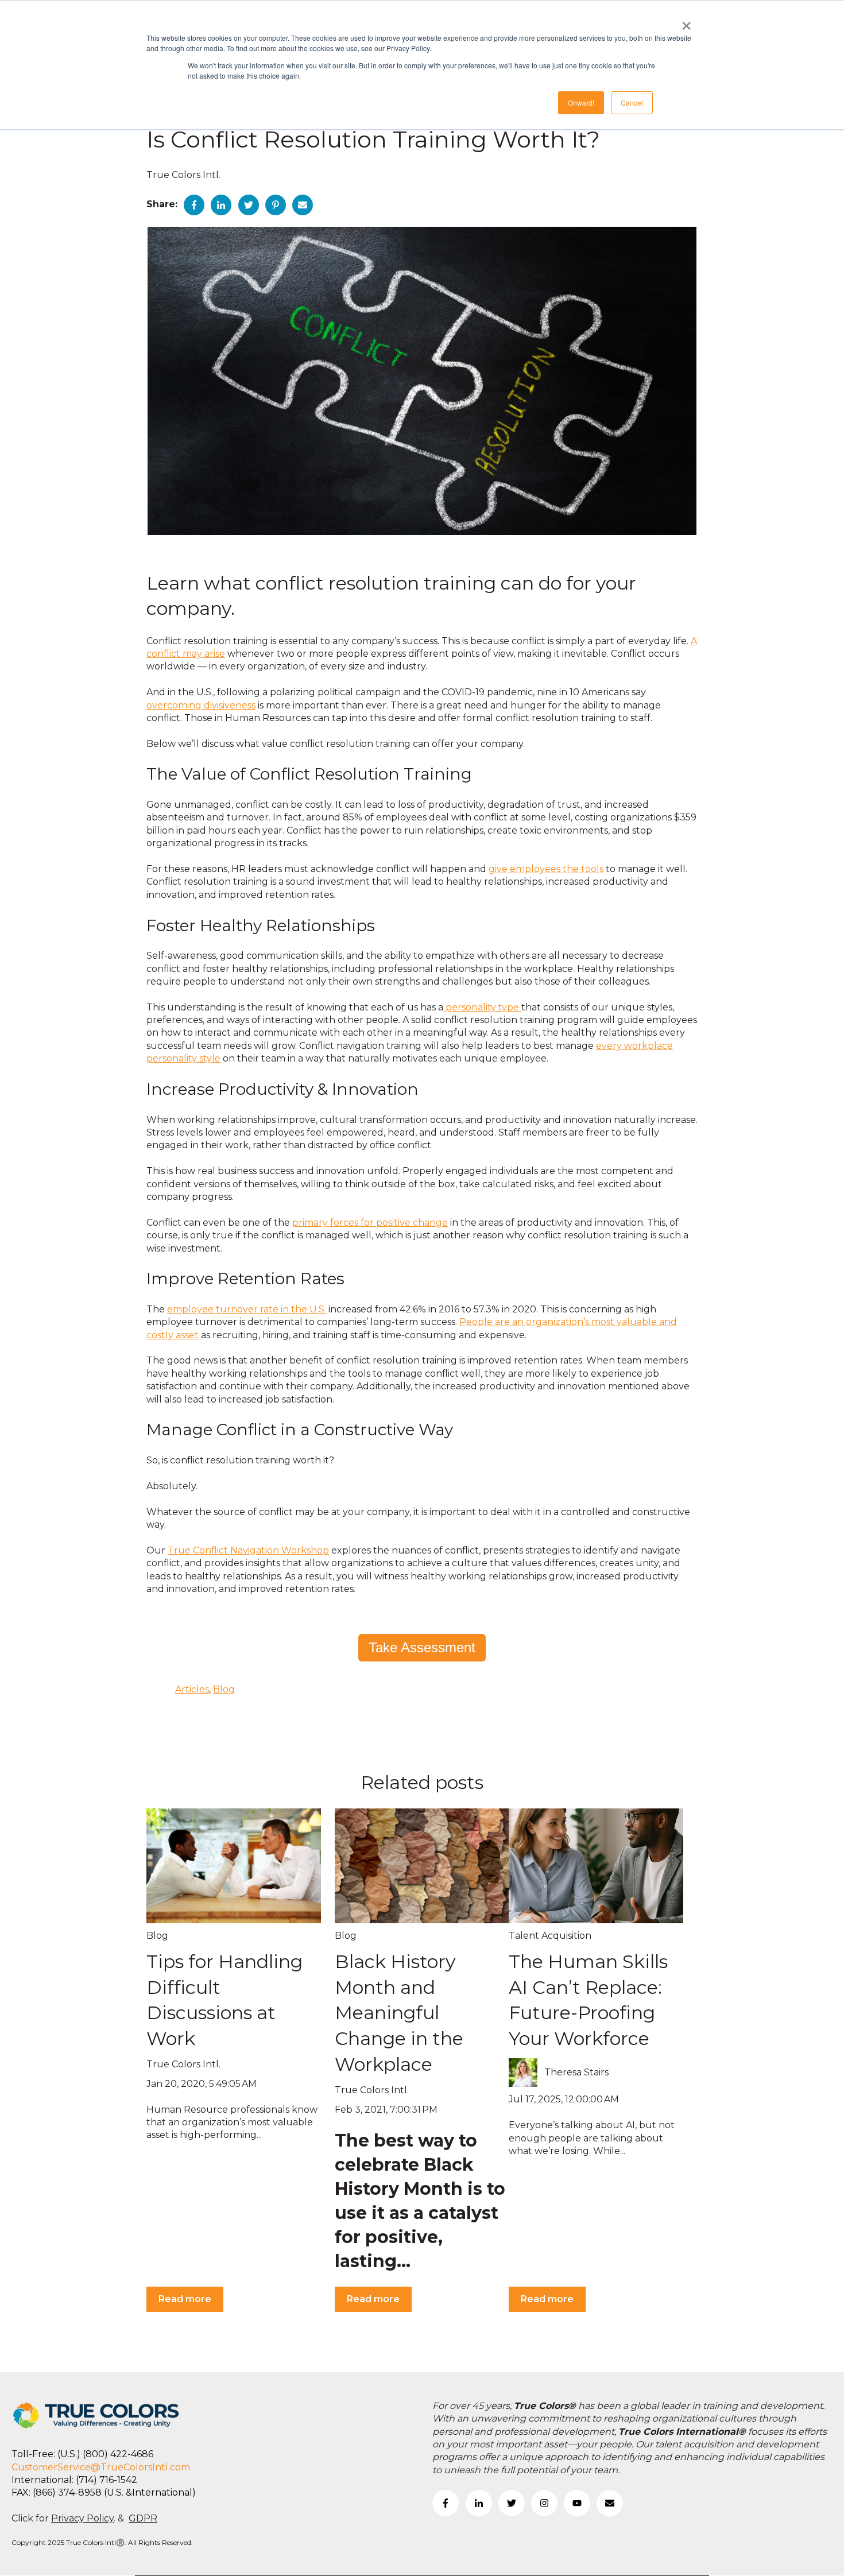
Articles (192, 1689)
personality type (482, 1007)
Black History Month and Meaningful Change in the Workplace (399, 2013)
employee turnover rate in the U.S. (247, 1309)
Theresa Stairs (576, 2072)
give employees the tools (546, 869)
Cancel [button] (632, 102)
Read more (185, 2299)
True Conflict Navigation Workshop (248, 1550)
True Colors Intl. (183, 175)
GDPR (143, 2518)
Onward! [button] (581, 102)
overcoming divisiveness (201, 705)
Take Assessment (422, 1647)
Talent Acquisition (550, 1936)
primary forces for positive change (370, 1223)
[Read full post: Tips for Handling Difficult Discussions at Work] (234, 1866)
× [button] (686, 22)
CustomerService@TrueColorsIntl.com (101, 2467)
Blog (224, 1689)
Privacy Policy (82, 2518)
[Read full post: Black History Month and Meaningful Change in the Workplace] (422, 1866)
